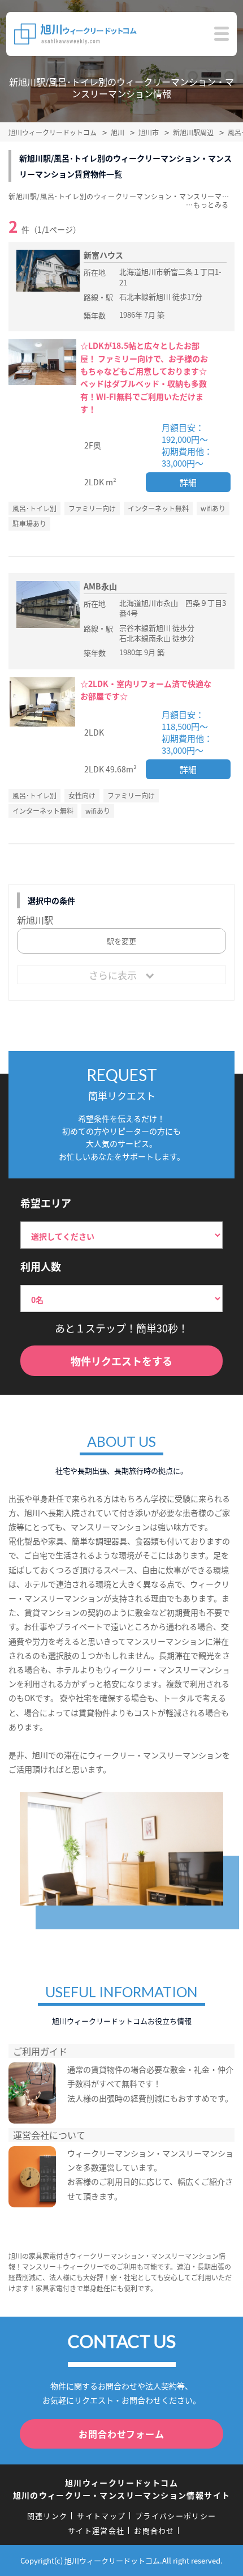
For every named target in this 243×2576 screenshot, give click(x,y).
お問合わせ (154, 2530)
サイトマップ (101, 2516)
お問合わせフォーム (121, 2434)
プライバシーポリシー (175, 2516)
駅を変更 (121, 941)
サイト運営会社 (96, 2530)
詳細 (188, 482)
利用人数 (41, 1266)
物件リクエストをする (121, 1361)
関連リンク (47, 2516)
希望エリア (46, 1203)
